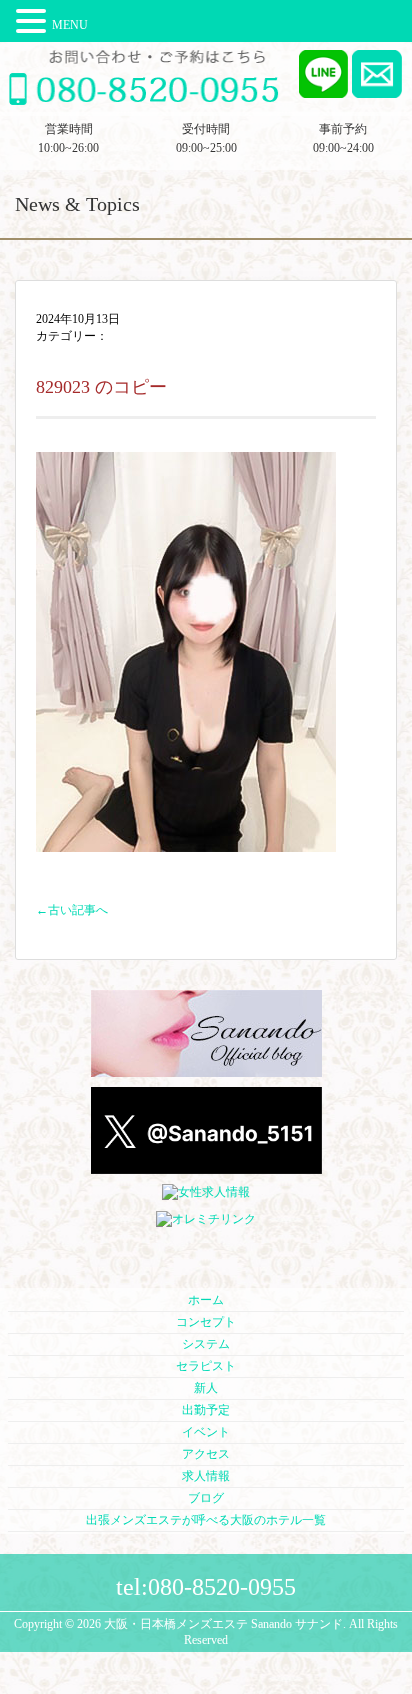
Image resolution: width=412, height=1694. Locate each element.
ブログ (206, 1498)
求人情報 (206, 1476)
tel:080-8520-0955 (206, 1587)
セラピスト (206, 1366)
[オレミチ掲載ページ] (206, 1220)
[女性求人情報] (206, 1193)
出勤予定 (206, 1410)
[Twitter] (206, 1166)
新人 (206, 1388)
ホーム (206, 1300)
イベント (206, 1432)
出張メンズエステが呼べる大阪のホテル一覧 (206, 1520)
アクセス (206, 1454)
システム (206, 1344)
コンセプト (206, 1322)
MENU (70, 25)
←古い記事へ (72, 910)
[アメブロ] (206, 1069)
